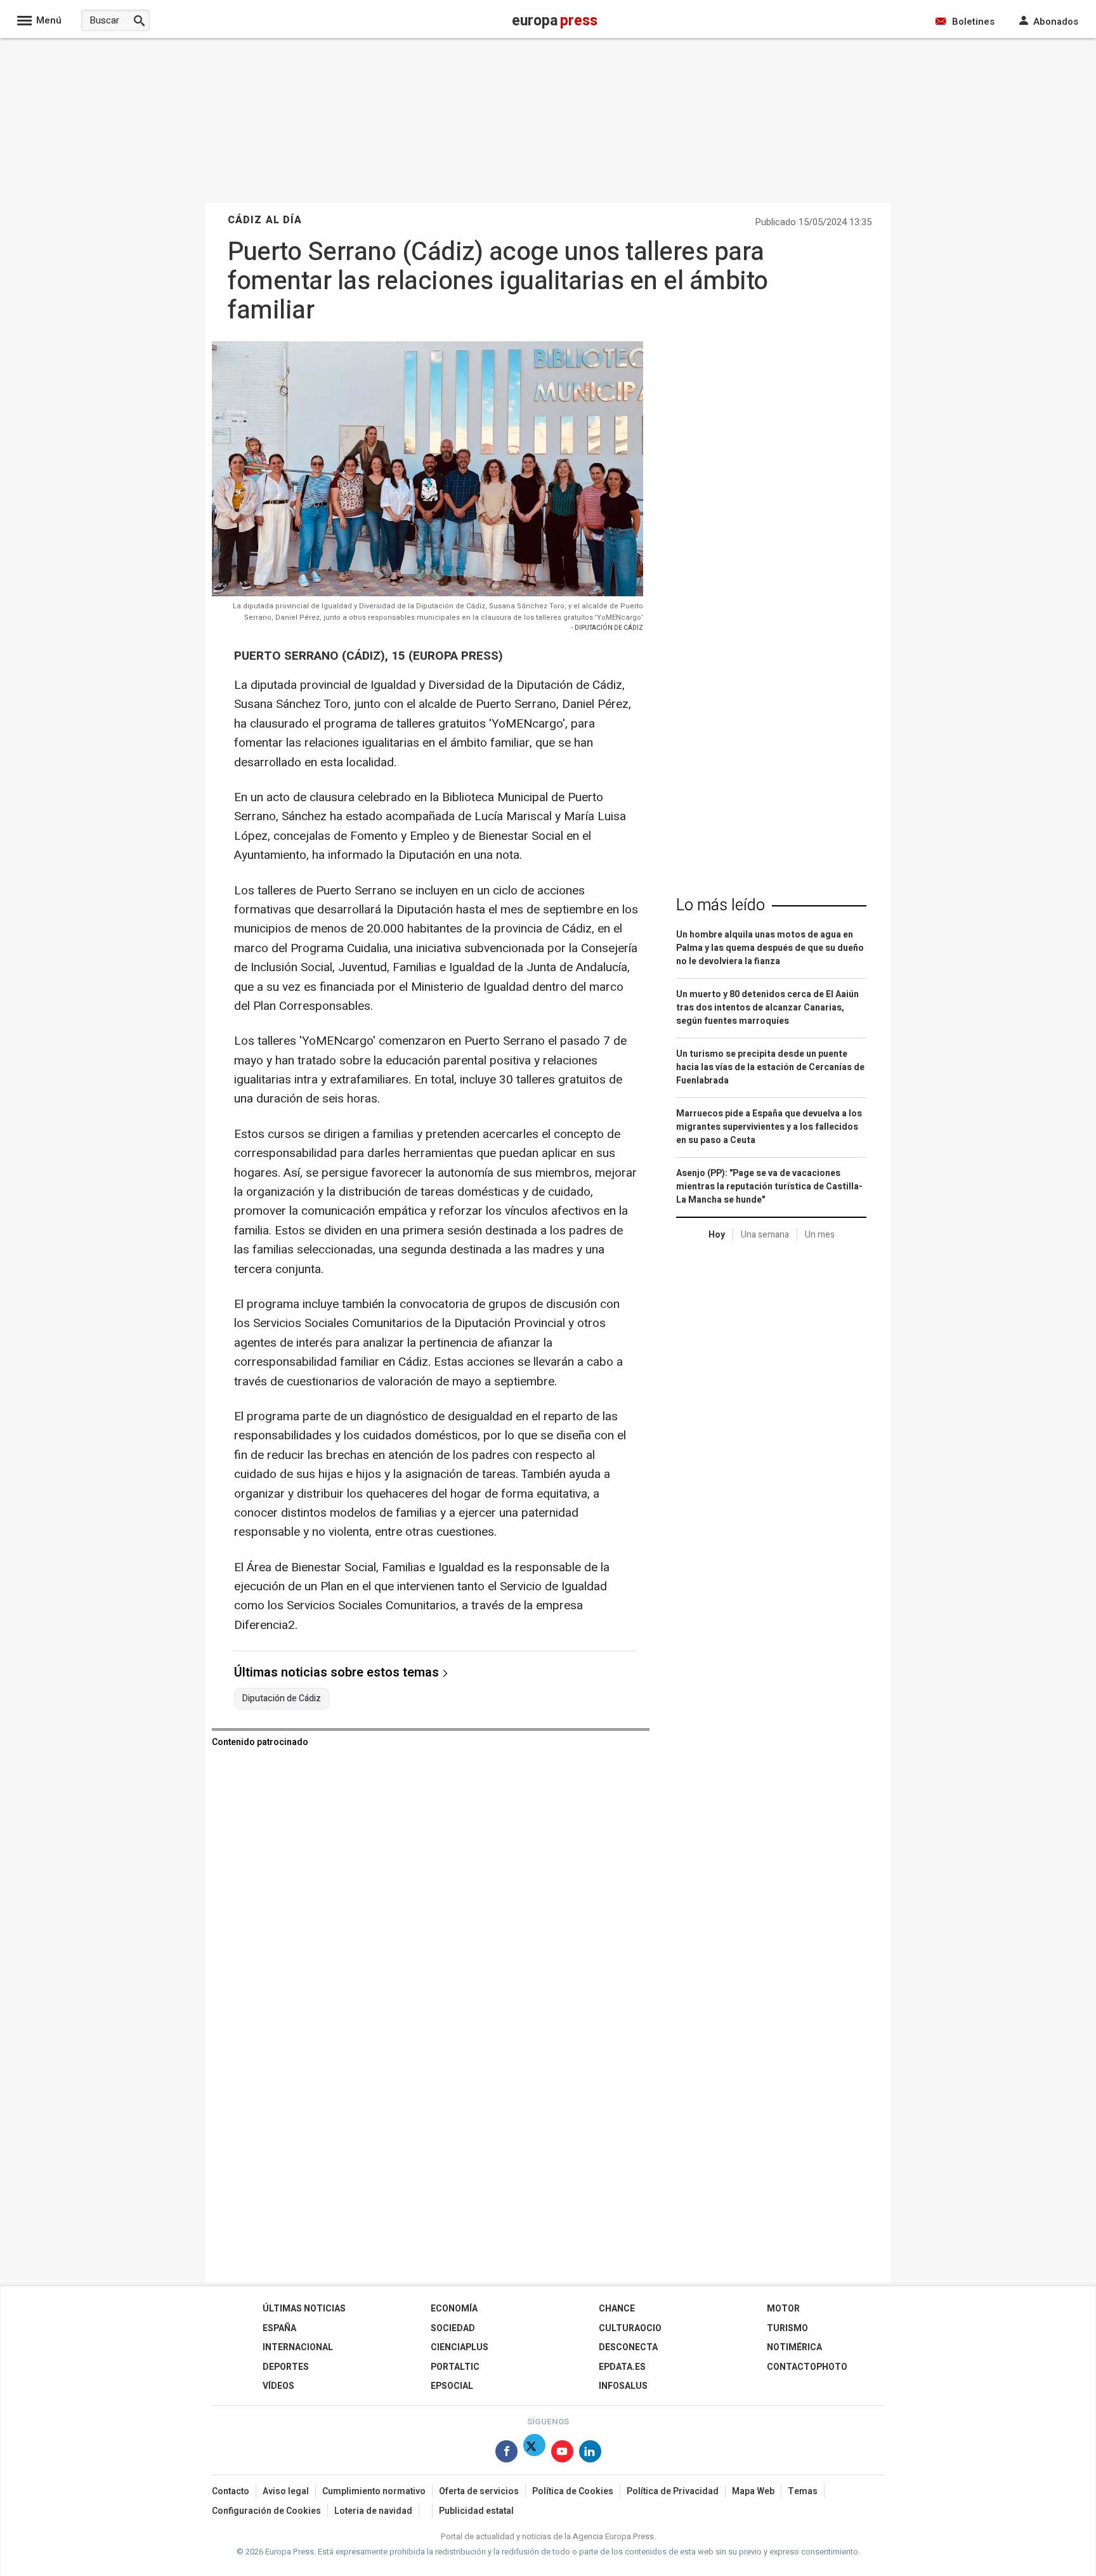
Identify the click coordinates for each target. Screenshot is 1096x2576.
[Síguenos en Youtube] (562, 2454)
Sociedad (453, 2328)
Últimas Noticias (304, 2309)
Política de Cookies (573, 2491)
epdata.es (622, 2367)
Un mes (820, 1235)
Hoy (717, 1235)
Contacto (231, 2491)
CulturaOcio (630, 2328)
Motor (783, 2309)
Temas (803, 2491)
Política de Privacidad (673, 2491)
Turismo (787, 2328)
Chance (617, 2309)
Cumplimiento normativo (374, 2491)
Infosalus (623, 2386)
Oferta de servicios (479, 2491)
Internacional (298, 2347)
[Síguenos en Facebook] (506, 2454)
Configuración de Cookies (266, 2511)
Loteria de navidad (373, 2511)
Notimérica (794, 2347)
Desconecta (628, 2347)
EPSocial (452, 2386)
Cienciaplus (460, 2347)
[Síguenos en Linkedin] (590, 2454)
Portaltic (455, 2367)
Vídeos (278, 2386)
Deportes (286, 2367)
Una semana (765, 1235)
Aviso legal (286, 2491)
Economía (454, 2309)
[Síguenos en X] (534, 2454)
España (279, 2328)
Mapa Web (753, 2491)
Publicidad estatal (476, 2511)
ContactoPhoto (807, 2367)
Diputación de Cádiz (282, 1699)
